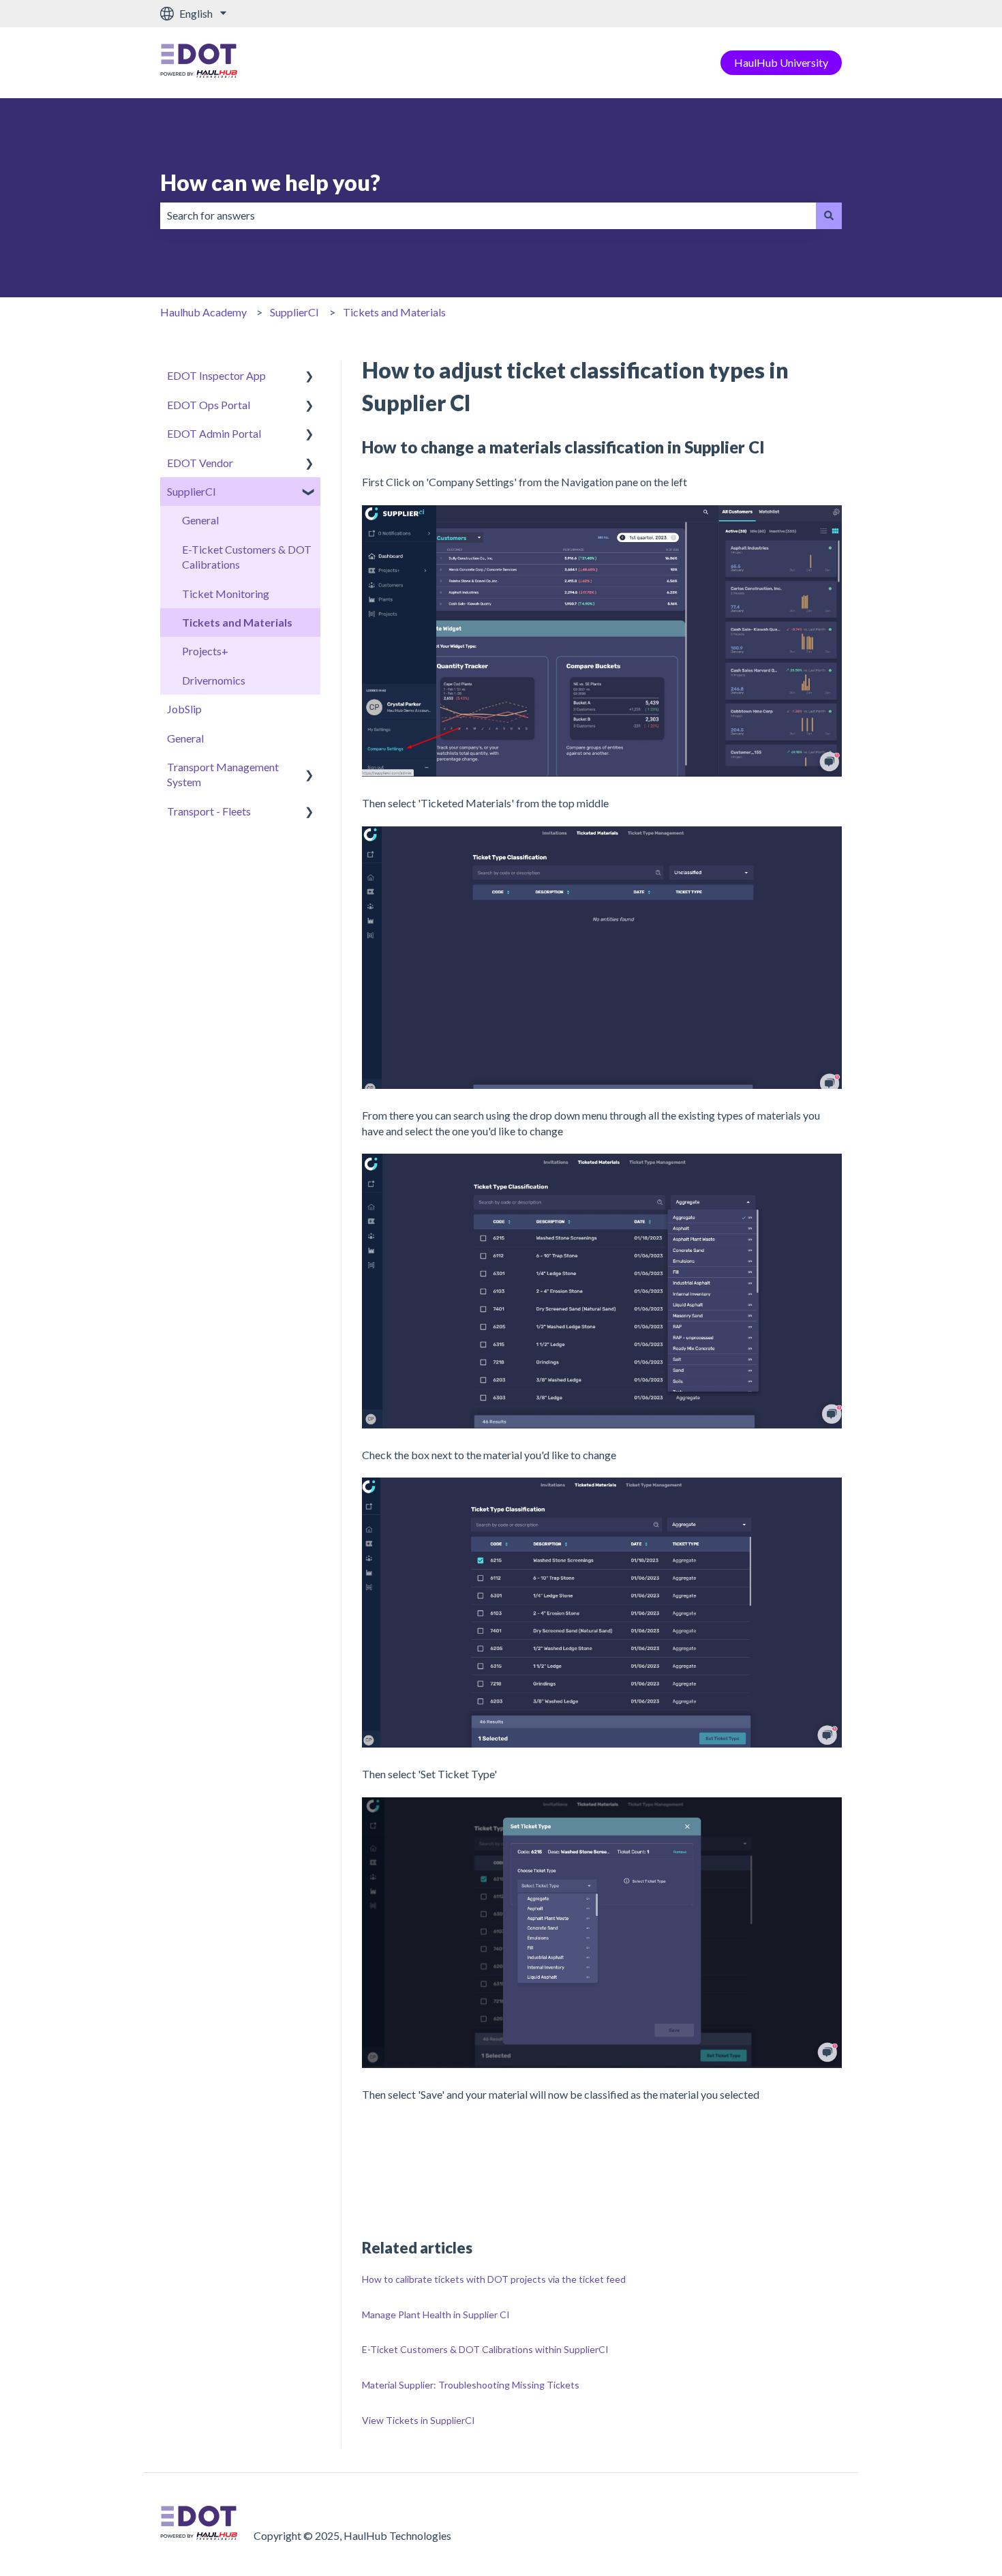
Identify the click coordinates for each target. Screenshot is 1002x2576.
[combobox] (488, 215)
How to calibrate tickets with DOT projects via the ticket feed (494, 2279)
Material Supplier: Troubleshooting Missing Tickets (471, 2385)
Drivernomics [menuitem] (214, 680)
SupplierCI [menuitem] (192, 491)
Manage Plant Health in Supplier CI (436, 2315)
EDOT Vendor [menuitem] (200, 463)
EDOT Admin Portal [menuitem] (214, 433)
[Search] (829, 215)
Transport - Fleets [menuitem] (209, 811)
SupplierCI (294, 312)
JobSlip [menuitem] (184, 709)
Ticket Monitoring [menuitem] (226, 594)
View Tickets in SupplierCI (419, 2420)
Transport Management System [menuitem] (223, 774)
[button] (309, 377)
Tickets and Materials (394, 312)
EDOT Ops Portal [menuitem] (209, 405)
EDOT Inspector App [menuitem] (216, 375)
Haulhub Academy (203, 312)
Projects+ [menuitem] (205, 651)
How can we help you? (270, 182)
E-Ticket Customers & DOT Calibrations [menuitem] (247, 557)
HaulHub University (781, 62)
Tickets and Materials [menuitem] (237, 622)
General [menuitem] (200, 520)
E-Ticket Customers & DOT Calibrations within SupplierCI (485, 2349)
